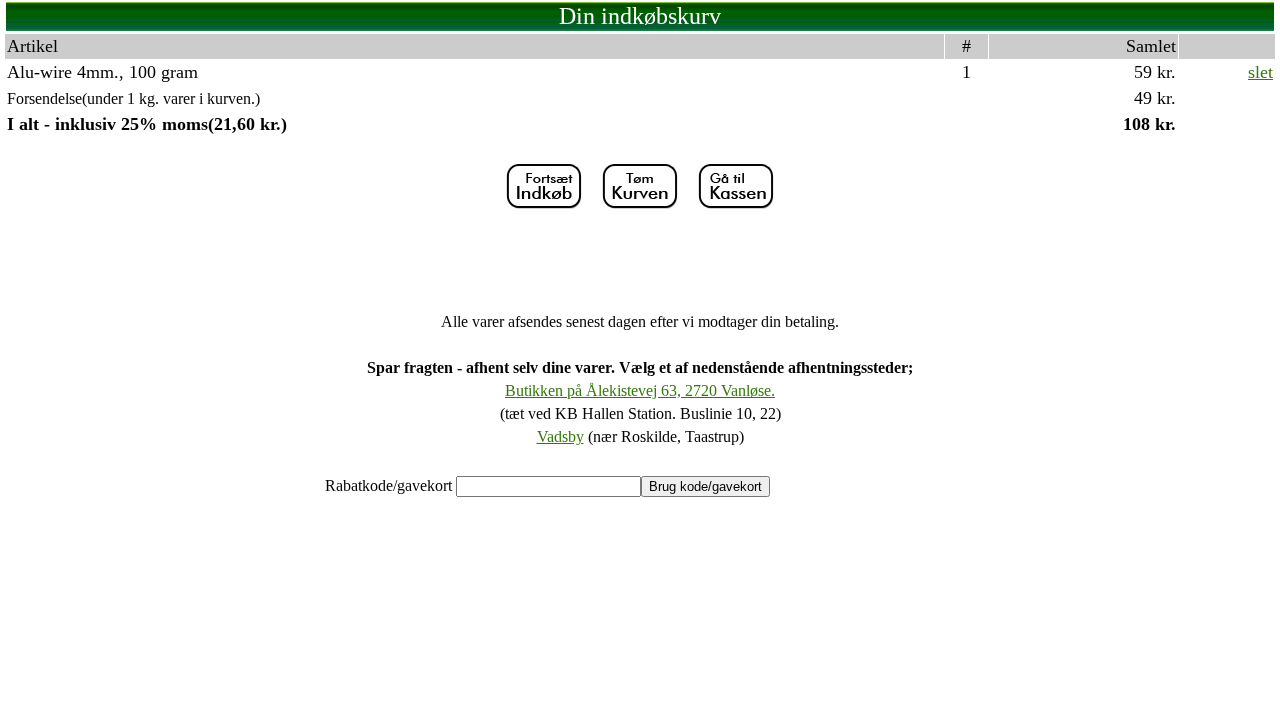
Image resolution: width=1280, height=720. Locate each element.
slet (1260, 72)
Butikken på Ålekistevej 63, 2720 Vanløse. (640, 390)
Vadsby (560, 436)
